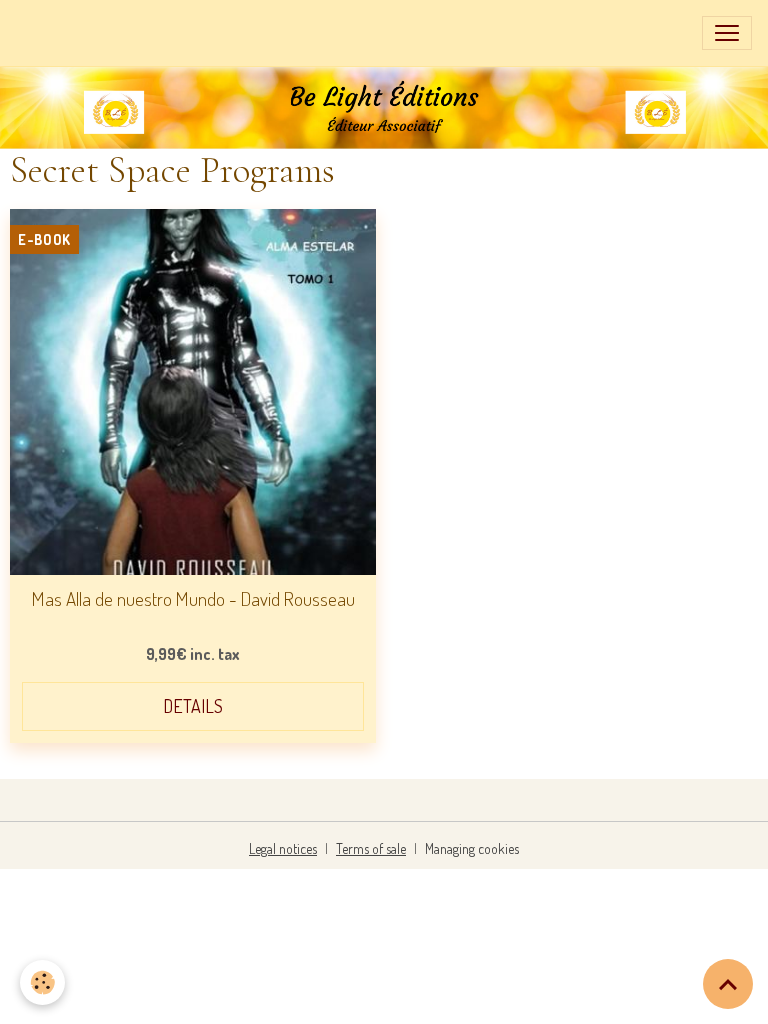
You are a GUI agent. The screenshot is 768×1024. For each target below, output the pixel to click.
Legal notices (283, 848)
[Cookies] (42, 982)
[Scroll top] (728, 984)
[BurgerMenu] (727, 33)
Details (193, 706)
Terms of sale (371, 848)
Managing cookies (472, 848)
